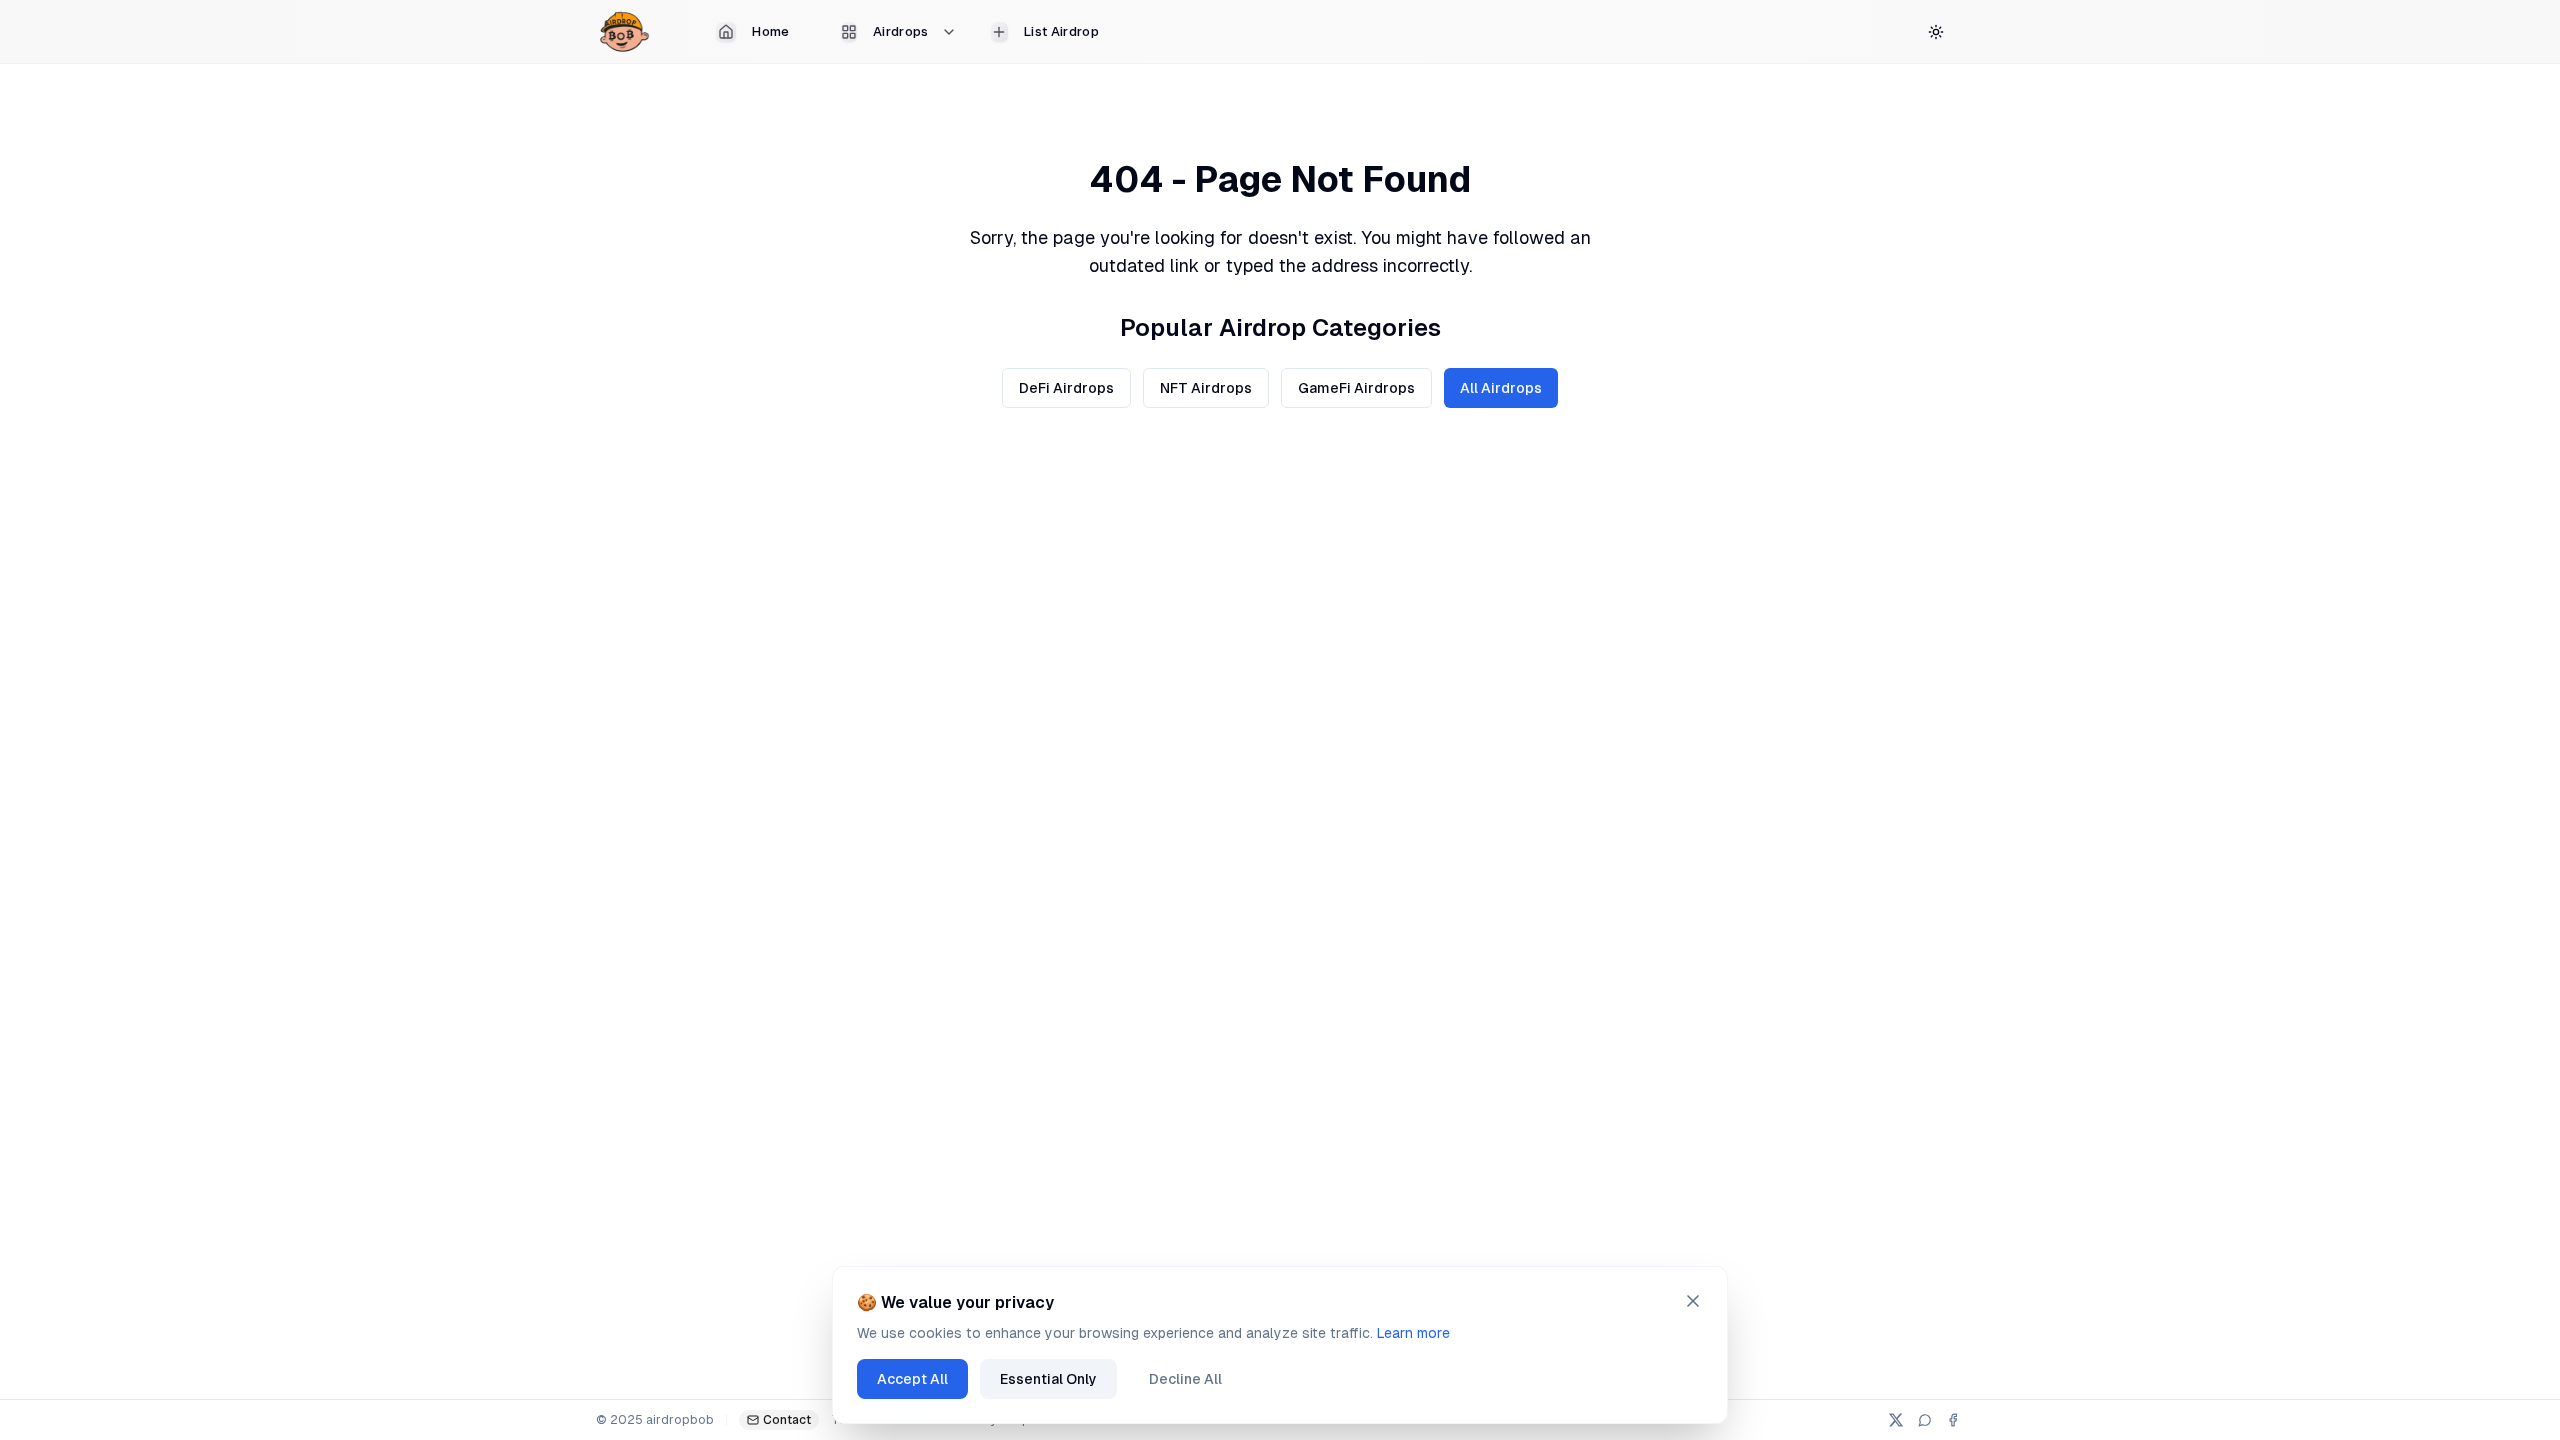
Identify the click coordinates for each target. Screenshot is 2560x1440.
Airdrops (901, 31)
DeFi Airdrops (1066, 388)
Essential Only (1048, 1379)
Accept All (912, 1379)
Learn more (1413, 1333)
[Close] (1693, 1301)
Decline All (1185, 1379)
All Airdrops (1501, 388)
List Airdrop (1061, 31)
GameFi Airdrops (1356, 388)
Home (770, 31)
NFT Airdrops (1206, 388)
